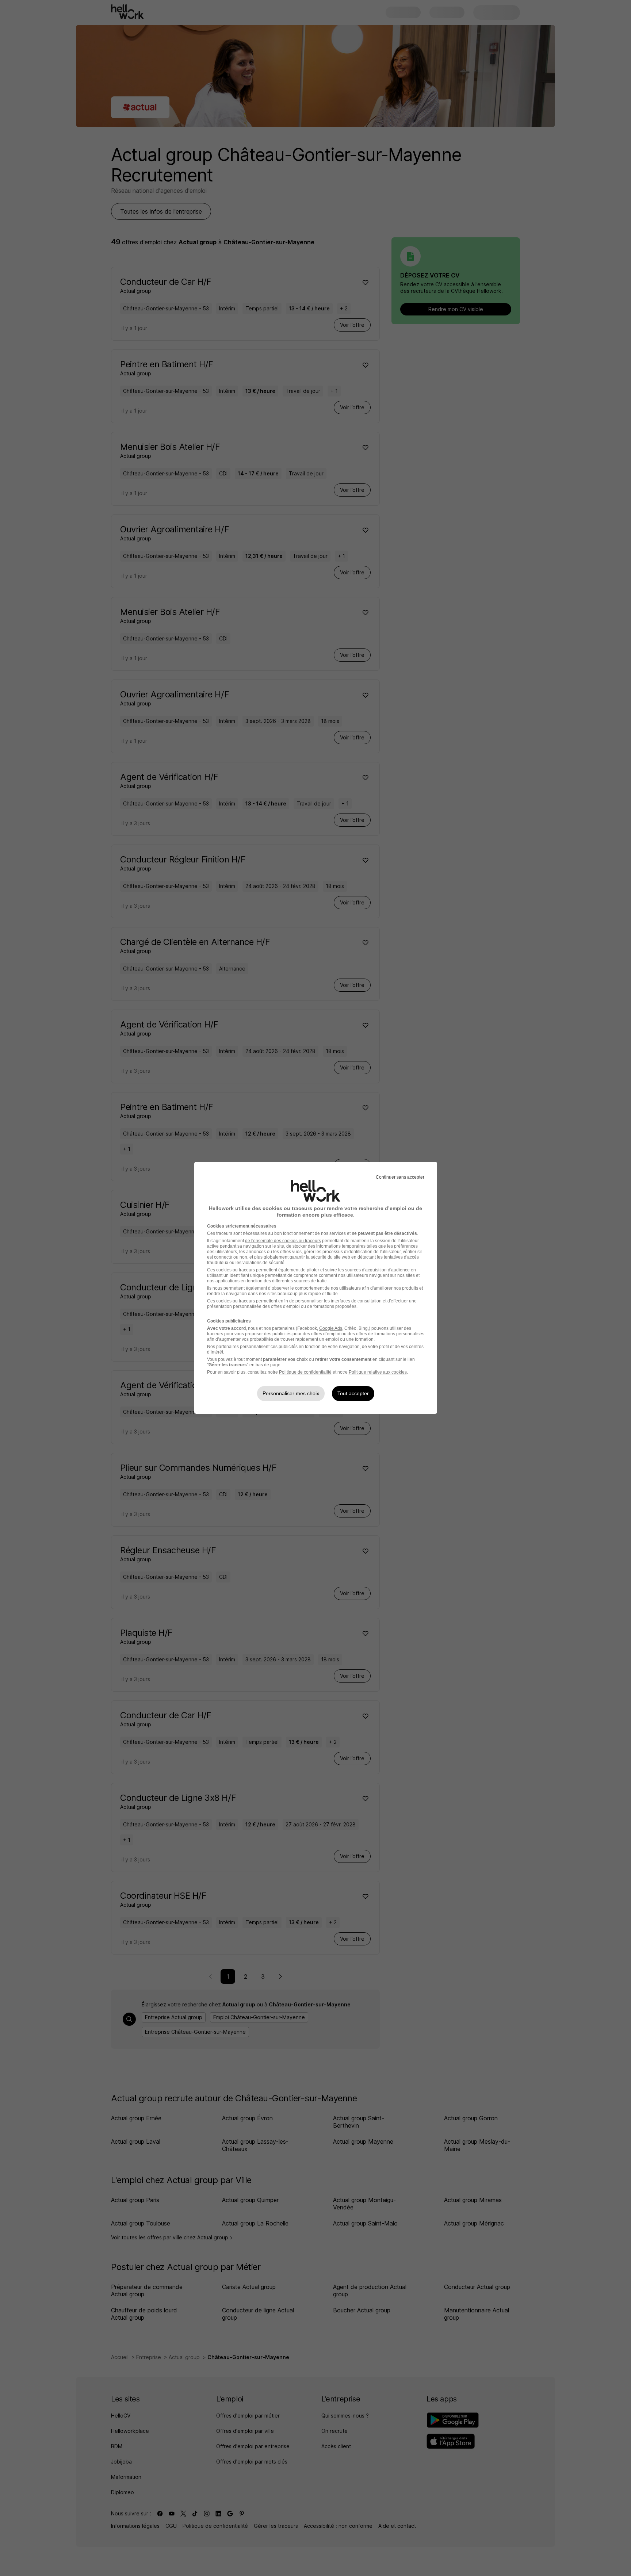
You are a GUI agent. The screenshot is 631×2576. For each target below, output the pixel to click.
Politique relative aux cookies (378, 1372)
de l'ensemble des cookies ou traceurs (283, 1241)
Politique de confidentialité (305, 1372)
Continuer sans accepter (400, 1177)
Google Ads (331, 1328)
